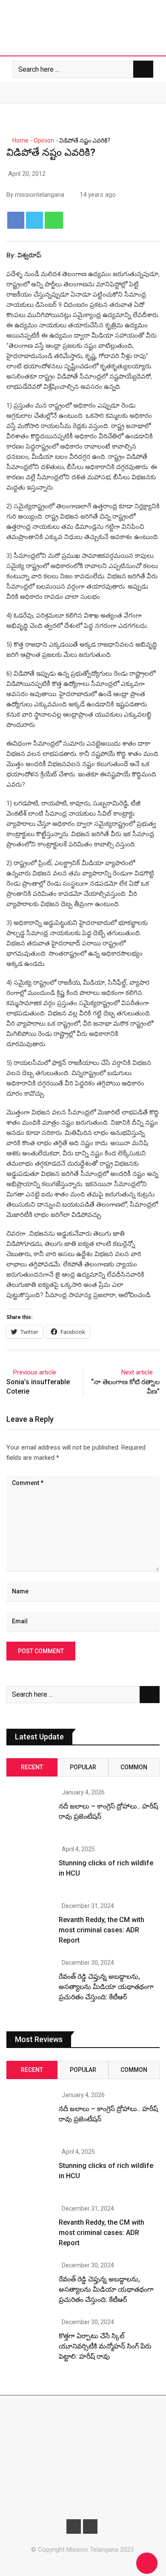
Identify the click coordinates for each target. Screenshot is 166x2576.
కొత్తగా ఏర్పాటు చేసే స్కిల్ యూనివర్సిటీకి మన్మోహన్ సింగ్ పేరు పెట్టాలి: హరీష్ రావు (105, 2346)
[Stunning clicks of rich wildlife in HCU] (29, 1869)
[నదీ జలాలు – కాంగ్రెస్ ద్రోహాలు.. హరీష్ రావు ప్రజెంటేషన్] (29, 1812)
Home (20, 140)
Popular (83, 1767)
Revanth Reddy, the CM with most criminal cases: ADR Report (102, 1930)
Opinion (44, 140)
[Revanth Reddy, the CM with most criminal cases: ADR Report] (29, 1926)
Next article (137, 1372)
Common (134, 1767)
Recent (32, 1767)
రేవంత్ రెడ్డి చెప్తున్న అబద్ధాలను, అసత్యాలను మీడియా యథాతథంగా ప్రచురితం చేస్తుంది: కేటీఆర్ (106, 1987)
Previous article (35, 1372)
